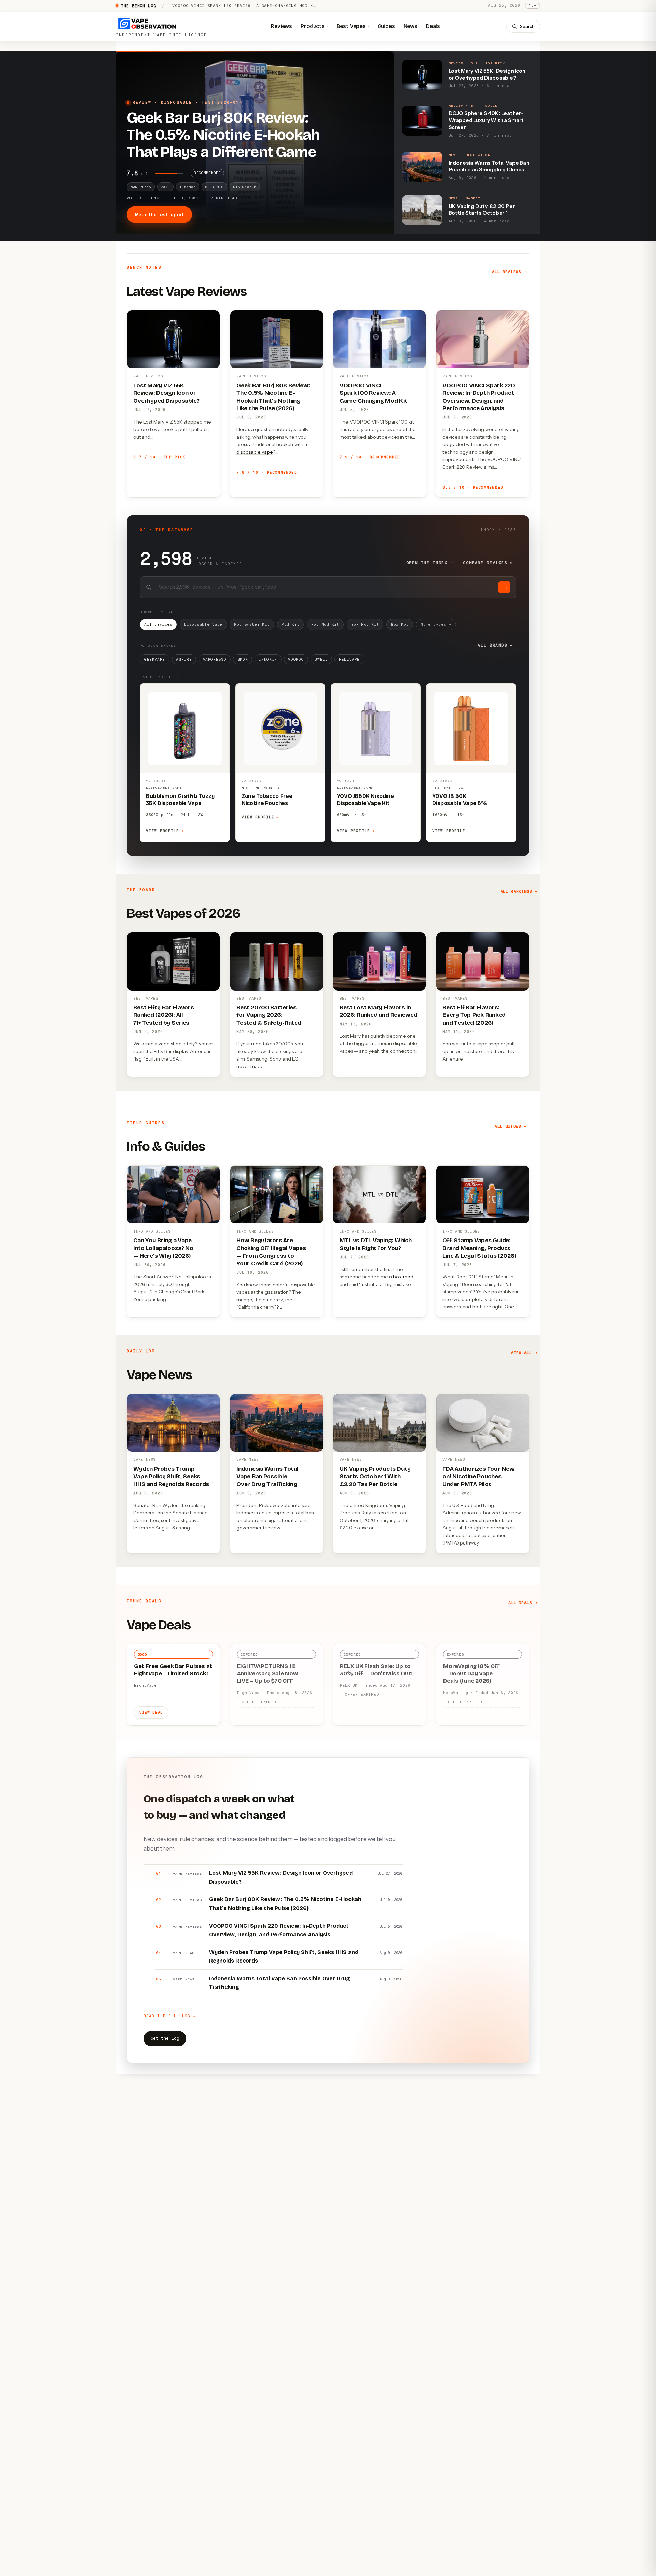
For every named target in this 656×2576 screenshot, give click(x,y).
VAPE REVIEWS (148, 376)
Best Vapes (351, 26)
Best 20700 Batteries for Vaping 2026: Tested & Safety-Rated (269, 1015)
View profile (165, 831)
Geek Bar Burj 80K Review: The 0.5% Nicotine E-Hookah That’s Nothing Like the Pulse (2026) (273, 397)
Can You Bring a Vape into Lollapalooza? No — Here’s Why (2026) (163, 1248)
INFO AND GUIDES (152, 1231)
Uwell (321, 659)
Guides (386, 26)
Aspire (184, 659)
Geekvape (155, 659)
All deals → (523, 1603)
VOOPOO (296, 659)
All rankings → (519, 891)
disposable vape (255, 452)
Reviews (282, 26)
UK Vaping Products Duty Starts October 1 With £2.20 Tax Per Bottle (375, 1477)
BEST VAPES (146, 999)
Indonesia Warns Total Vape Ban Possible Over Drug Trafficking (268, 1477)
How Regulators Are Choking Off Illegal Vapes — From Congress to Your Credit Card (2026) (271, 1252)
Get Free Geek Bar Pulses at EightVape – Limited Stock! (173, 1670)
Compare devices (488, 563)
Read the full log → (170, 2016)
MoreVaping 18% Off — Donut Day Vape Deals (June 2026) (471, 1674)
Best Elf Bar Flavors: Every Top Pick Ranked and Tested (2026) (474, 1015)
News (411, 26)
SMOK (243, 659)
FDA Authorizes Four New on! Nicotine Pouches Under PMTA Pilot (478, 1477)
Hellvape (349, 659)
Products (313, 26)
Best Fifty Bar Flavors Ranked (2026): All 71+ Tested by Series (163, 1015)
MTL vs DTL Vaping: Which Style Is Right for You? (376, 1244)
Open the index (430, 563)
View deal (151, 1712)
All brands (495, 645)
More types (436, 625)
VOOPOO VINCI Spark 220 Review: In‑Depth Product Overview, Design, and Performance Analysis (479, 397)
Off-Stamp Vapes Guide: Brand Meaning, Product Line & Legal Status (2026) (479, 1248)
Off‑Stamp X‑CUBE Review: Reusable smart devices (236, 6)
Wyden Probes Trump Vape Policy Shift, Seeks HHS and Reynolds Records (171, 1477)
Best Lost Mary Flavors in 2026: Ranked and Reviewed (379, 1011)
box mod (403, 1277)
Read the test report (159, 214)
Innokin (268, 659)
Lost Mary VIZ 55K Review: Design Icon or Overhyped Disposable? (166, 393)
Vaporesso (215, 659)
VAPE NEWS (144, 1460)
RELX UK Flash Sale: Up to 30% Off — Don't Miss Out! (376, 1670)
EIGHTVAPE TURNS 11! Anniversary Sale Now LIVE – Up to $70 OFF (268, 1674)
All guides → (510, 1126)
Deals (433, 26)
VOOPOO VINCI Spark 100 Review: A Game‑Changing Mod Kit (373, 393)
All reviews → (509, 272)
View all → (524, 1353)
